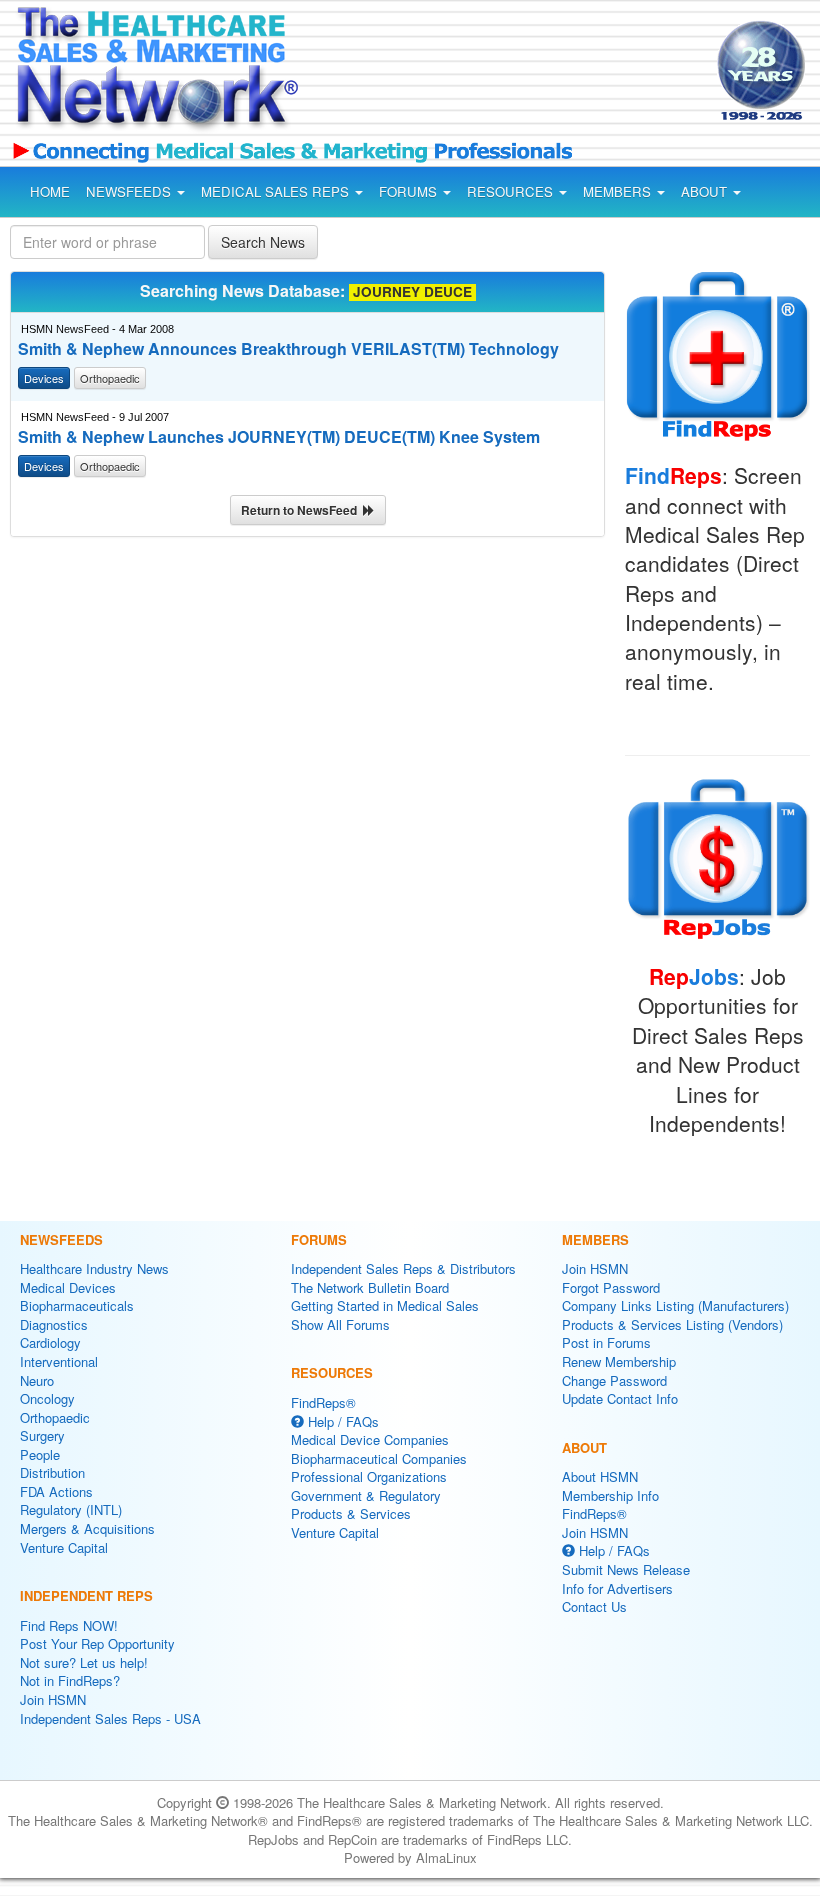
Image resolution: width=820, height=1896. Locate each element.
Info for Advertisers (617, 1588)
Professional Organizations (369, 1476)
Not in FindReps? (70, 1680)
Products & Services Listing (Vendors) (672, 1324)
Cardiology (50, 1342)
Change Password (614, 1380)
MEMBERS (619, 191)
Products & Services (351, 1513)
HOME (50, 191)
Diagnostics (54, 1324)
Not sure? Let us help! (84, 1662)
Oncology (47, 1398)
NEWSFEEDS (130, 191)
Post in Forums (606, 1342)
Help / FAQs (341, 1421)
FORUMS (410, 191)
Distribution (52, 1472)
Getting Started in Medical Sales (385, 1305)
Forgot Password (611, 1287)
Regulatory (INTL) (71, 1509)
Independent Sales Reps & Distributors (403, 1268)
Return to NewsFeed (302, 510)
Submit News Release (626, 1569)
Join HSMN (53, 1699)
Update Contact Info (620, 1398)
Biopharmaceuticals (77, 1305)
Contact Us (594, 1606)
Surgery (42, 1435)
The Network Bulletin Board (370, 1287)
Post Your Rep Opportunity (97, 1643)
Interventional (59, 1361)
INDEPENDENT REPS (86, 1595)
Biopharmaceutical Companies (379, 1458)
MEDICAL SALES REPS (277, 191)
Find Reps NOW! (69, 1625)
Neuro (37, 1380)
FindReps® (323, 1402)
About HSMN (600, 1476)
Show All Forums (340, 1324)
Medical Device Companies (370, 1439)
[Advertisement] (488, 74)
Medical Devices (68, 1287)
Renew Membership (619, 1361)
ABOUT (706, 191)
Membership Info (610, 1495)
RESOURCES (512, 191)
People (40, 1454)
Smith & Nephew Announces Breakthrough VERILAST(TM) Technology (288, 349)
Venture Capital (64, 1547)
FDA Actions (56, 1491)
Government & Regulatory (366, 1495)
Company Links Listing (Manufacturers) (675, 1305)
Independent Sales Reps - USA (110, 1718)
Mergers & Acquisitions (87, 1528)
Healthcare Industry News (94, 1268)
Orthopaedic (55, 1417)
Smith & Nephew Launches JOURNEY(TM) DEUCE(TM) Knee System (279, 437)
